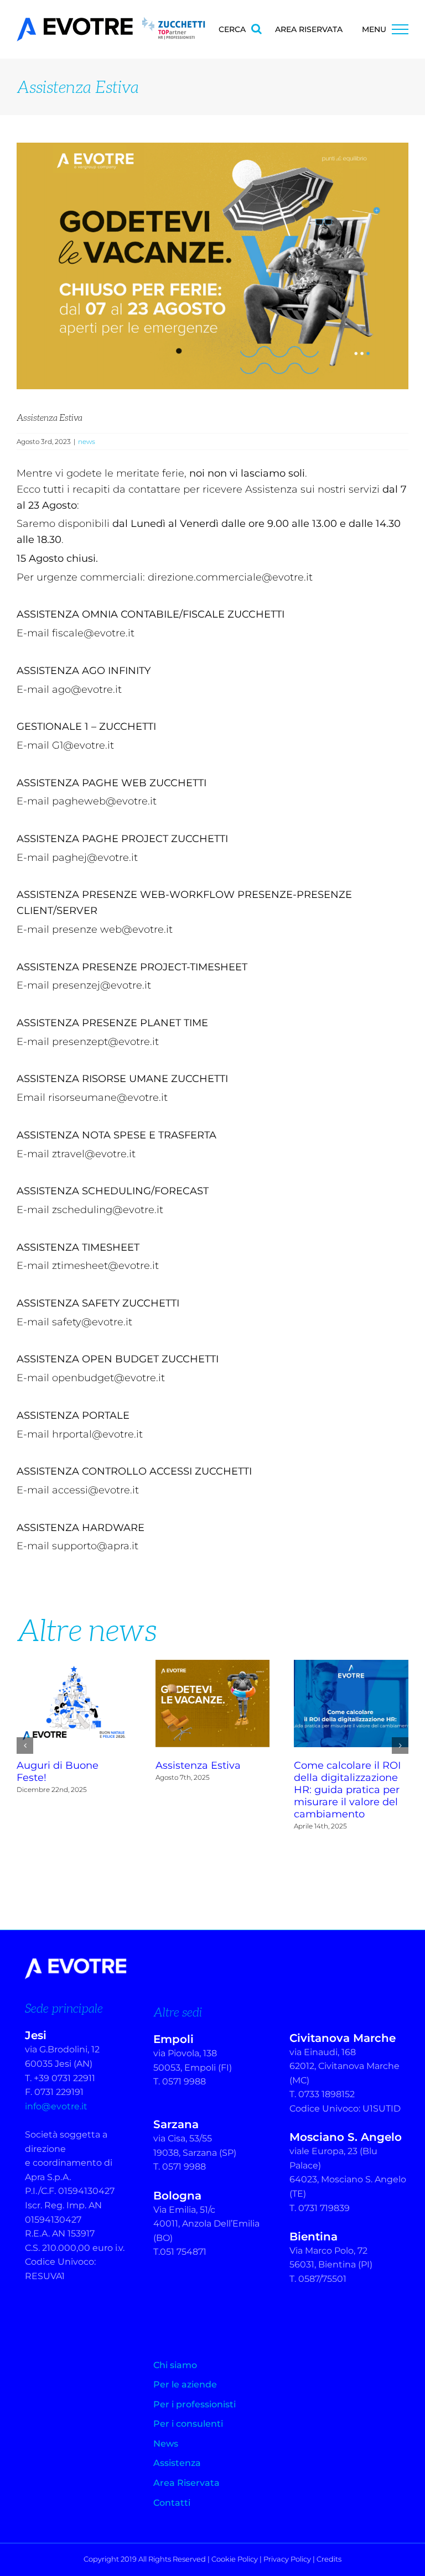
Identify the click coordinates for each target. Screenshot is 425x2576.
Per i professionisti (195, 2404)
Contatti (172, 2503)
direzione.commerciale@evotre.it (230, 577)
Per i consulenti (188, 2424)
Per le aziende (185, 2384)
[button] (25, 1746)
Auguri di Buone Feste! (74, 1704)
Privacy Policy (287, 2559)
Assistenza (177, 2463)
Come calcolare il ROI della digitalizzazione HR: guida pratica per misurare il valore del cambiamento (351, 1704)
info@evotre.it (56, 2106)
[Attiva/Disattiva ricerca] (256, 29)
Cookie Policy (235, 2559)
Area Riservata (186, 2483)
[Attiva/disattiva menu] (400, 29)
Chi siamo (175, 2365)
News (166, 2444)
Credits (329, 2559)
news (87, 441)
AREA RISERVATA (309, 29)
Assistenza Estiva (212, 1704)
